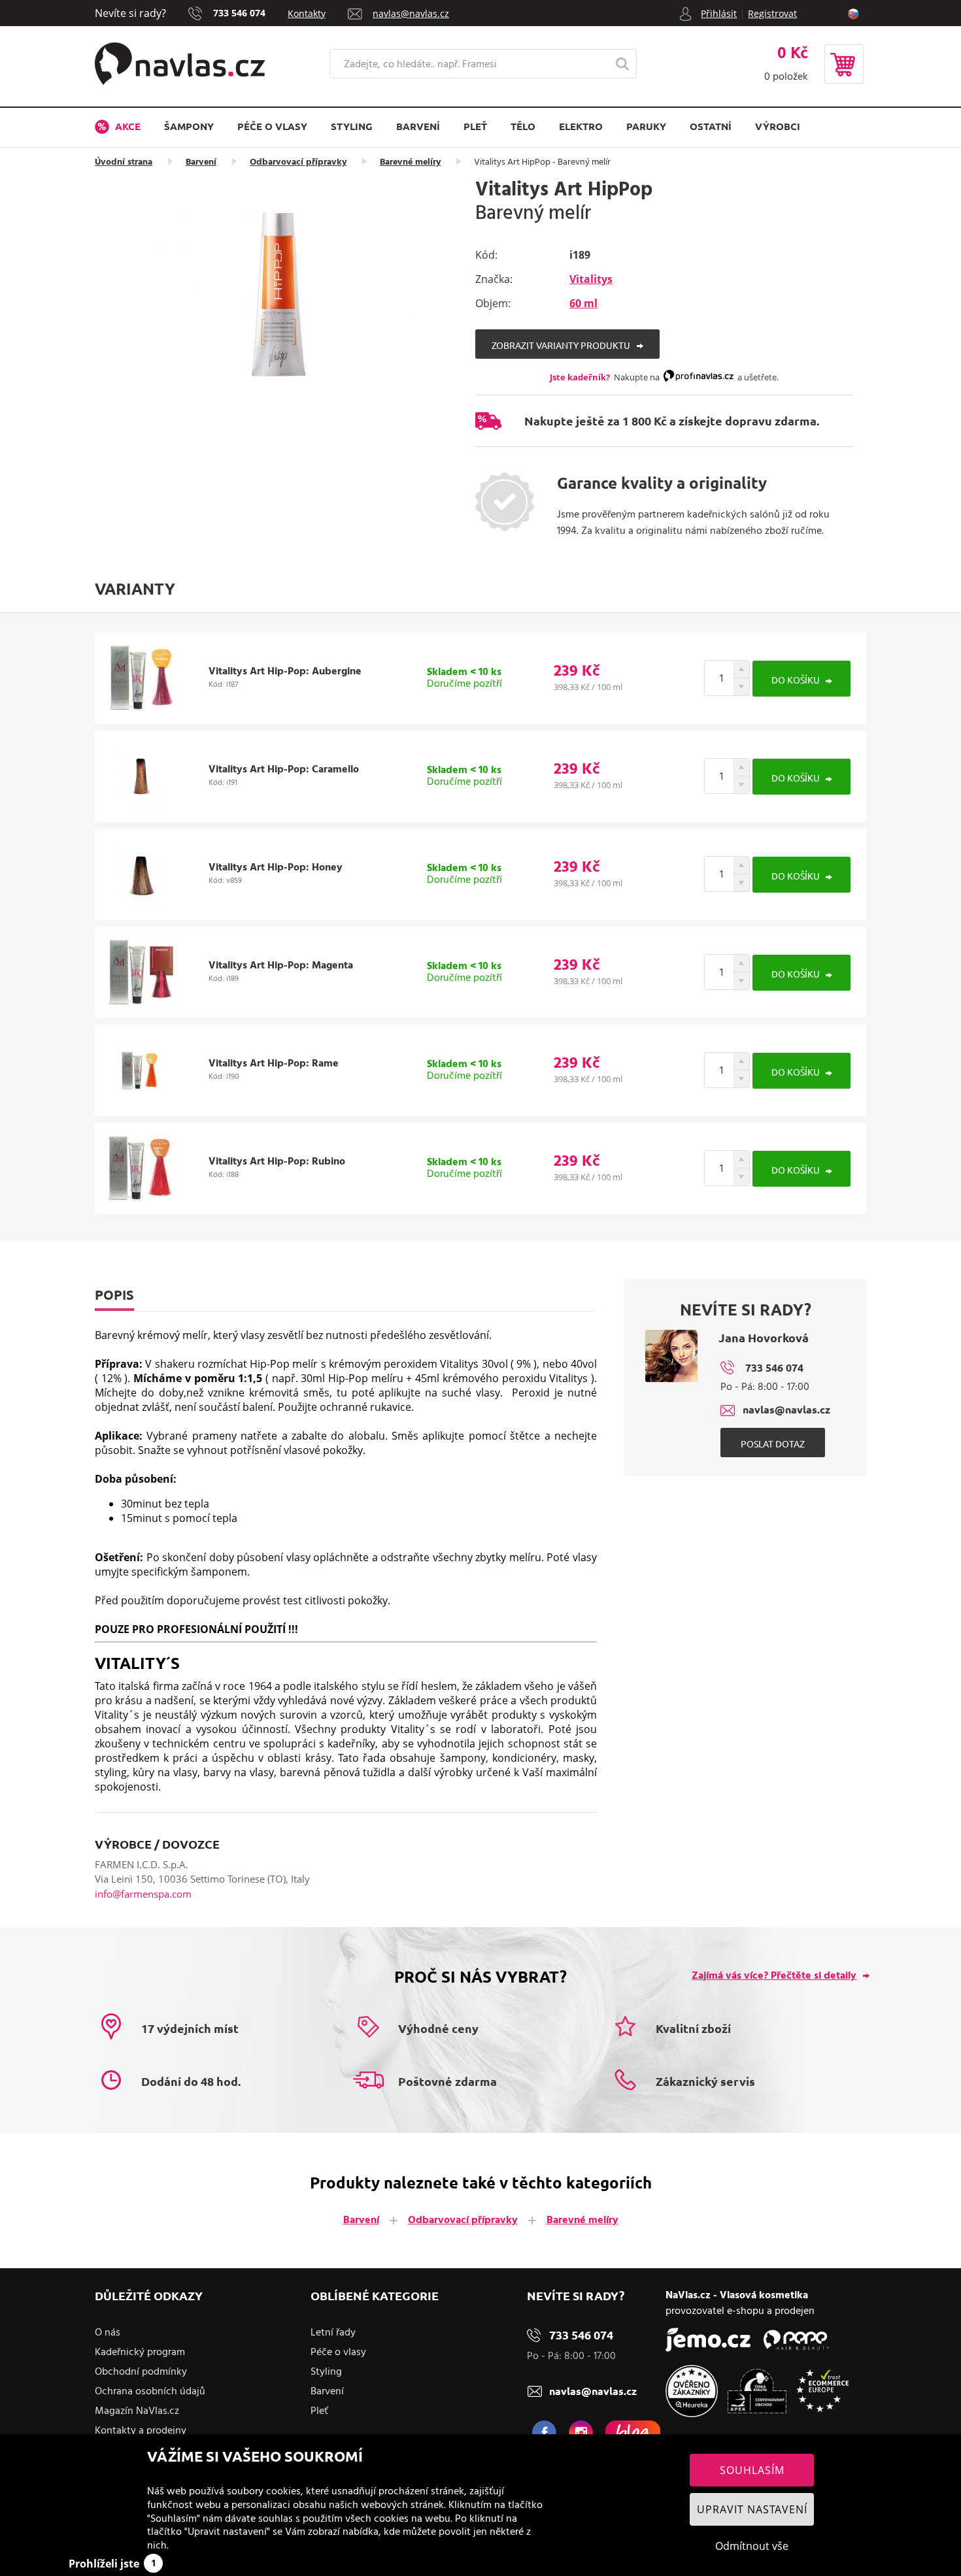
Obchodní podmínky (141, 2372)
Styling (352, 126)
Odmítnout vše (752, 2546)
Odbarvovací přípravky (298, 162)
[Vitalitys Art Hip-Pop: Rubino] (141, 1197)
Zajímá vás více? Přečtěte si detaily (774, 1976)
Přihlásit (719, 13)
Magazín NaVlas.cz (137, 2411)
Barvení (418, 126)
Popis (114, 1295)
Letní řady (333, 2333)
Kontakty (307, 13)
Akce (126, 126)
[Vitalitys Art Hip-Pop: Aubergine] (141, 707)
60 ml (583, 303)
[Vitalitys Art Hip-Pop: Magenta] (141, 1001)
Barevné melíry (410, 162)
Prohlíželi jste (112, 2564)
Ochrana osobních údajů (150, 2392)
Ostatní (711, 126)
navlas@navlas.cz (411, 13)
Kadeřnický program (140, 2353)
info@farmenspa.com (143, 1894)
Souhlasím (752, 2470)
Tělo (523, 126)
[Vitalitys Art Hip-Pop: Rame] (141, 1099)
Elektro (581, 126)
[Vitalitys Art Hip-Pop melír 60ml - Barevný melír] (284, 296)
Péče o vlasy (272, 126)
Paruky (646, 126)
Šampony (189, 126)
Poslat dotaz (773, 1444)
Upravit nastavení (752, 2509)
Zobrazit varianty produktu (561, 345)
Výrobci (778, 126)
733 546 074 (239, 13)
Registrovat (772, 13)
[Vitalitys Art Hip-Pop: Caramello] (141, 805)
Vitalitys (591, 279)
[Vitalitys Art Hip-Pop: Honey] (141, 903)
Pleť (475, 126)
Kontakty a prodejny (141, 2431)
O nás (108, 2333)
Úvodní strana (124, 162)
